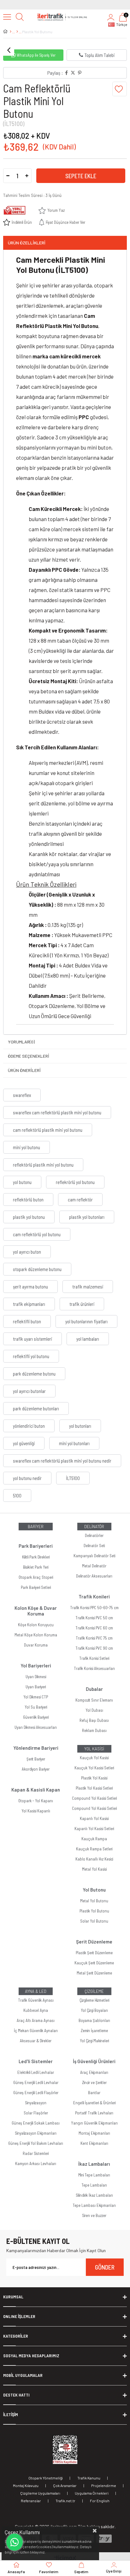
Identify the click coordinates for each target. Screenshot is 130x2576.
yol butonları (80, 1426)
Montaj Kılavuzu (26, 2485)
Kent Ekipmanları (94, 2143)
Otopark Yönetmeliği (46, 2478)
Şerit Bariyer (36, 1759)
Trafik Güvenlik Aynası (36, 2000)
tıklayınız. (38, 2552)
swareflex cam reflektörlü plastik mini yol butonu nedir (62, 1461)
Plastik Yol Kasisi (94, 1778)
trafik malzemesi (88, 1287)
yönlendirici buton (29, 1426)
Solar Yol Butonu (94, 1921)
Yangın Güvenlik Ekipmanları (94, 2123)
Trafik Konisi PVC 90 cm (94, 1648)
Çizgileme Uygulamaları (40, 2493)
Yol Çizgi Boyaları (94, 2010)
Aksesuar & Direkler (36, 2041)
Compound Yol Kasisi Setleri (94, 1798)
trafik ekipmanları (29, 1304)
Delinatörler (94, 1535)
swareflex (22, 1095)
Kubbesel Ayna (36, 2010)
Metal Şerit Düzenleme (94, 1973)
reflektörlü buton (28, 1200)
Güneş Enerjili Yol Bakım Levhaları (36, 2143)
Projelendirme (104, 2485)
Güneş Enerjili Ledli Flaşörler (36, 2093)
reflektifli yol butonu (31, 1356)
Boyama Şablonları (94, 2020)
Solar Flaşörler (36, 2113)
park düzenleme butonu (34, 1374)
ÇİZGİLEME (94, 1991)
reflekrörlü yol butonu (75, 1182)
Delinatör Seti (94, 1546)
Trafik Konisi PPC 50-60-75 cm (94, 1608)
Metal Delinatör (94, 1566)
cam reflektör (80, 1200)
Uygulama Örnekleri (92, 2493)
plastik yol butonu (29, 1217)
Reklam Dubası (94, 1730)
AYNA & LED (36, 1991)
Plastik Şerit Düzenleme (94, 1953)
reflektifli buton (27, 1321)
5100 (17, 1496)
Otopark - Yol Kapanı (36, 1801)
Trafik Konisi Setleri (94, 1658)
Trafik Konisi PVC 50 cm (94, 1618)
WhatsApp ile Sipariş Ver (36, 55)
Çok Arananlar (65, 2485)
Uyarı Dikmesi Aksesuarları (36, 1727)
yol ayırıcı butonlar (29, 1391)
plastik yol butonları (87, 1217)
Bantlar (94, 2093)
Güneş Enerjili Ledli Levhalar (36, 2082)
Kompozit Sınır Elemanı (94, 1700)
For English (100, 2501)
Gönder (105, 2267)
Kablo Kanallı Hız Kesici (94, 1859)
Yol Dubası (94, 1710)
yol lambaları (88, 1339)
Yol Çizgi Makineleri (94, 2041)
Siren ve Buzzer (94, 2215)
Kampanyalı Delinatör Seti (94, 1556)
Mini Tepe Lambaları (94, 2175)
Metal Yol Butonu (94, 1901)
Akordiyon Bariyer (36, 1769)
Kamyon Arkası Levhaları (36, 2163)
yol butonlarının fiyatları (86, 1321)
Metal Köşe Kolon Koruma (36, 1635)
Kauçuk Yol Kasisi (94, 1758)
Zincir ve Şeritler (94, 2082)
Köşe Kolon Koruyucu (36, 1625)
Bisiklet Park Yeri (36, 1567)
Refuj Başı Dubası (94, 1720)
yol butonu (22, 1182)
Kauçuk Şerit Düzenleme (94, 1963)
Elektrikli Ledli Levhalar (36, 2072)
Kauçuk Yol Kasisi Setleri (94, 1768)
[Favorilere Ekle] (120, 89)
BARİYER (36, 1527)
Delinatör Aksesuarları (94, 1576)
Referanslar (31, 2501)
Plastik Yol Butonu (94, 1911)
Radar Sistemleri (36, 2153)
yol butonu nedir (27, 1478)
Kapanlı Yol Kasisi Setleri (94, 1829)
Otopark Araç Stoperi (36, 1577)
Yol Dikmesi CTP (36, 1697)
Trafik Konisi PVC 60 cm (94, 1628)
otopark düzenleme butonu (37, 1269)
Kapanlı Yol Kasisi (94, 1818)
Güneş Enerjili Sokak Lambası (36, 2123)
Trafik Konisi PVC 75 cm (94, 1638)
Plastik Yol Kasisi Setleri (94, 1788)
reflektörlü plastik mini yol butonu (43, 1165)
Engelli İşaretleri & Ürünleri (94, 2103)
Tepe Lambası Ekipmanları (94, 2205)
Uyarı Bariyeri (36, 1687)
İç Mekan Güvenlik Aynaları (36, 2031)
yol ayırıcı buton (27, 1252)
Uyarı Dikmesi (36, 1677)
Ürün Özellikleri (27, 243)
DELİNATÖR (94, 1527)
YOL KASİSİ (94, 1749)
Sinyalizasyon (36, 2103)
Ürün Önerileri (24, 1070)
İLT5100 (73, 1478)
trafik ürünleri (82, 1304)
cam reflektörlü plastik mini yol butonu (48, 1130)
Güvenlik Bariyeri (36, 1717)
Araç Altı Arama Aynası (36, 2020)
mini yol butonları (74, 1443)
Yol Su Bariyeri (36, 1707)
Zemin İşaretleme (94, 2031)
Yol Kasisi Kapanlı (36, 1811)
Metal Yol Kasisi (94, 1869)
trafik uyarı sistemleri (32, 1339)
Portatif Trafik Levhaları (94, 2113)
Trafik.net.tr (65, 2501)
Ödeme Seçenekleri (29, 1056)
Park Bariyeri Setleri (36, 1587)
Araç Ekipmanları (94, 2072)
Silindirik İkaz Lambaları (94, 2195)
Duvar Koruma (36, 1645)
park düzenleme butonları (36, 1408)
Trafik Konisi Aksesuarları (94, 1668)
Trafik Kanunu (89, 2478)
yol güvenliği (24, 1443)
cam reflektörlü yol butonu (37, 1234)
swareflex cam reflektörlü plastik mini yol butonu (57, 1112)
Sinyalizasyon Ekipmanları (36, 2133)
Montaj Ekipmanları (94, 2133)
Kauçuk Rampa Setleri (94, 1849)
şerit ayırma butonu (30, 1287)
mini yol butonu (27, 1147)
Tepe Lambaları (94, 2185)
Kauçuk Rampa (94, 1839)
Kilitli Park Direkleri (36, 1557)
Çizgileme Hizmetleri (94, 2000)
